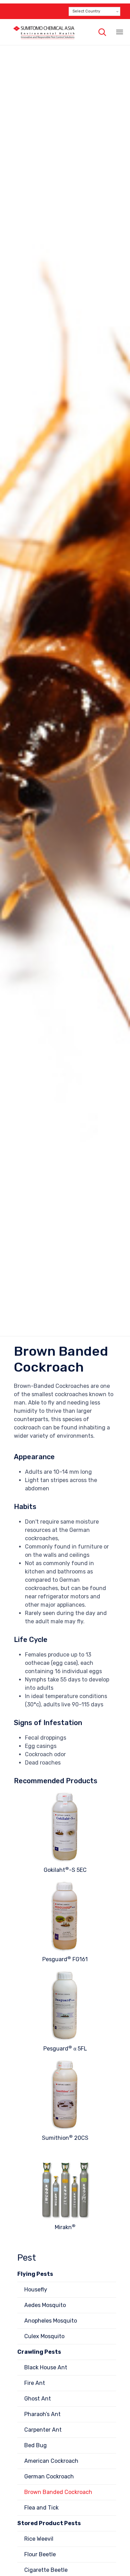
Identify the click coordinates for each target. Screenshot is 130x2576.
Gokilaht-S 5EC (65, 1870)
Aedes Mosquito (45, 2305)
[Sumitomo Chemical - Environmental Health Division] (44, 32)
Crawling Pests (39, 2352)
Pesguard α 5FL (65, 2049)
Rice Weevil (39, 2539)
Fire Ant (35, 2383)
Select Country (86, 11)
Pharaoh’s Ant (42, 2414)
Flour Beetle (40, 2554)
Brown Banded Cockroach (58, 2492)
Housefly (36, 2290)
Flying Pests (35, 2274)
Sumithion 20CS (65, 2138)
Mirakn (65, 2227)
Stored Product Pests (49, 2523)
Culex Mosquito (44, 2336)
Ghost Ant (38, 2399)
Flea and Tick (41, 2508)
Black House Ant (46, 2367)
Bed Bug (36, 2445)
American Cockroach (51, 2461)
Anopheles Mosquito (51, 2321)
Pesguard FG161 (65, 1959)
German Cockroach (49, 2476)
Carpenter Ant (43, 2430)
